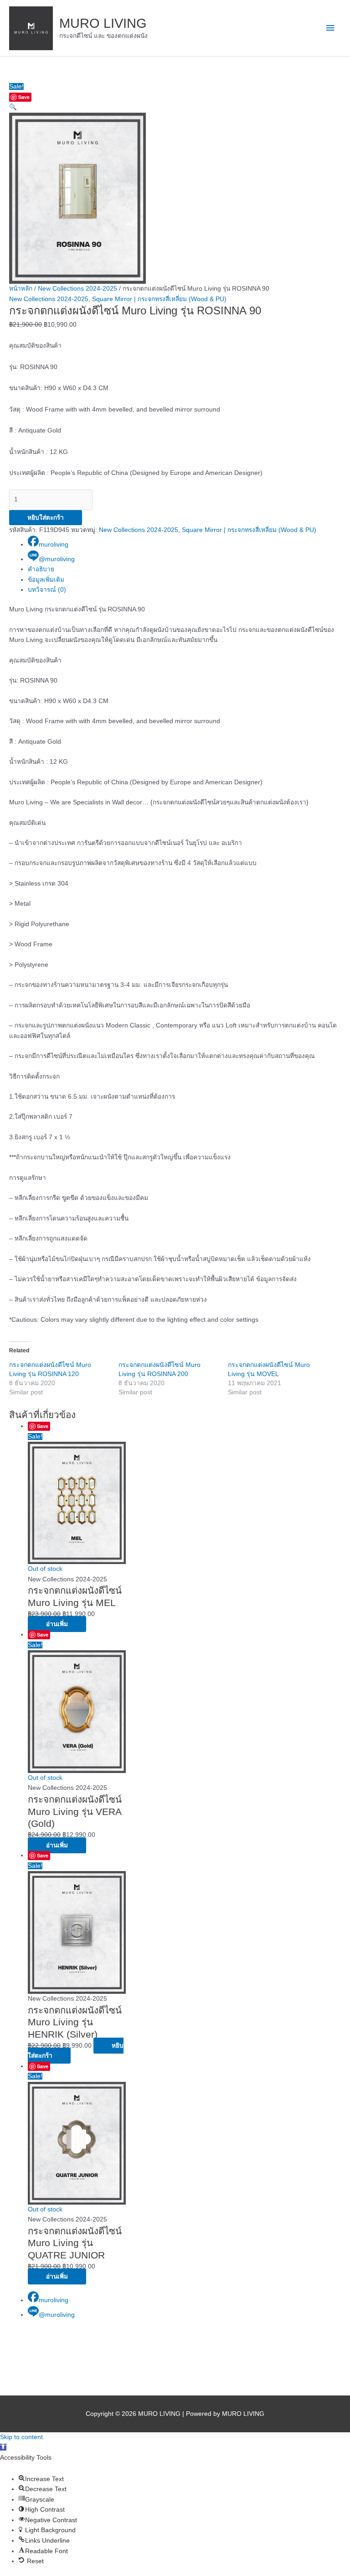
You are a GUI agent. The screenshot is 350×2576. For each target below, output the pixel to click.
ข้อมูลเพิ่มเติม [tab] (46, 580)
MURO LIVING (103, 23)
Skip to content (21, 2437)
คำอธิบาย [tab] (41, 569)
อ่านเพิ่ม (57, 1624)
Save (24, 97)
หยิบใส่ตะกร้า (46, 518)
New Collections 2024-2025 (77, 289)
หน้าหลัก (21, 289)
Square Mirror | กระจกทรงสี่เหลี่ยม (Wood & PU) (159, 299)
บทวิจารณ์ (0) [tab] (47, 590)
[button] (13, 107)
